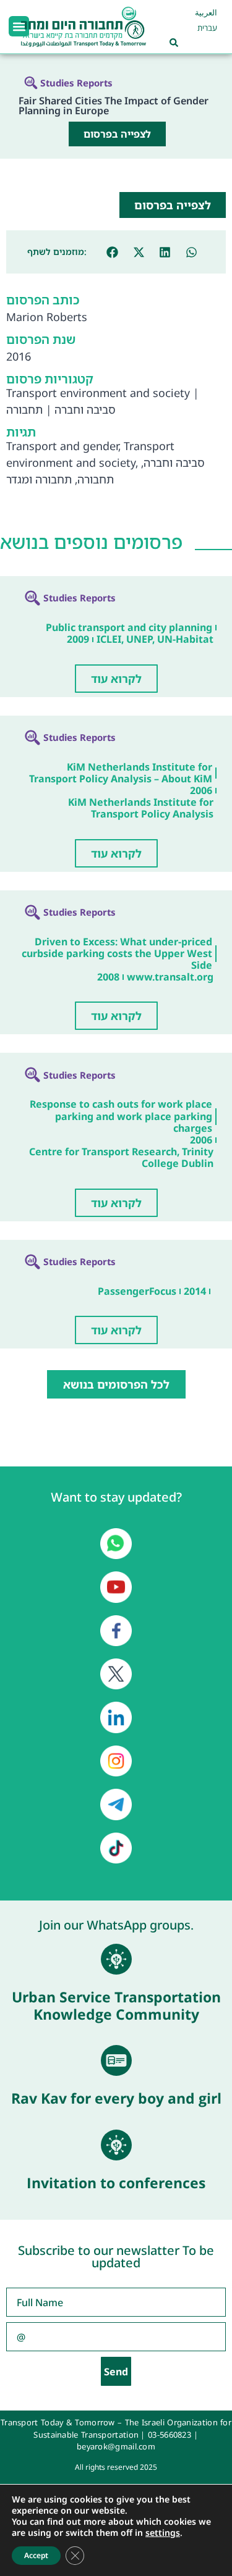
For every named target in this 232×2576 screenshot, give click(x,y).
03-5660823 (170, 2435)
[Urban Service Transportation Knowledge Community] (116, 1959)
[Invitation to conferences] (116, 2145)
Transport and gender (62, 446)
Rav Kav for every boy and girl (116, 2098)
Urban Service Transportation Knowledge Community (116, 2005)
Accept (36, 2555)
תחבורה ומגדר (39, 479)
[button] (19, 26)
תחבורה (24, 409)
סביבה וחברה (85, 409)
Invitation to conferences (116, 2183)
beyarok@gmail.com (116, 2446)
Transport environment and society (98, 393)
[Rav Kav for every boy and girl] (116, 2060)
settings (163, 2533)
